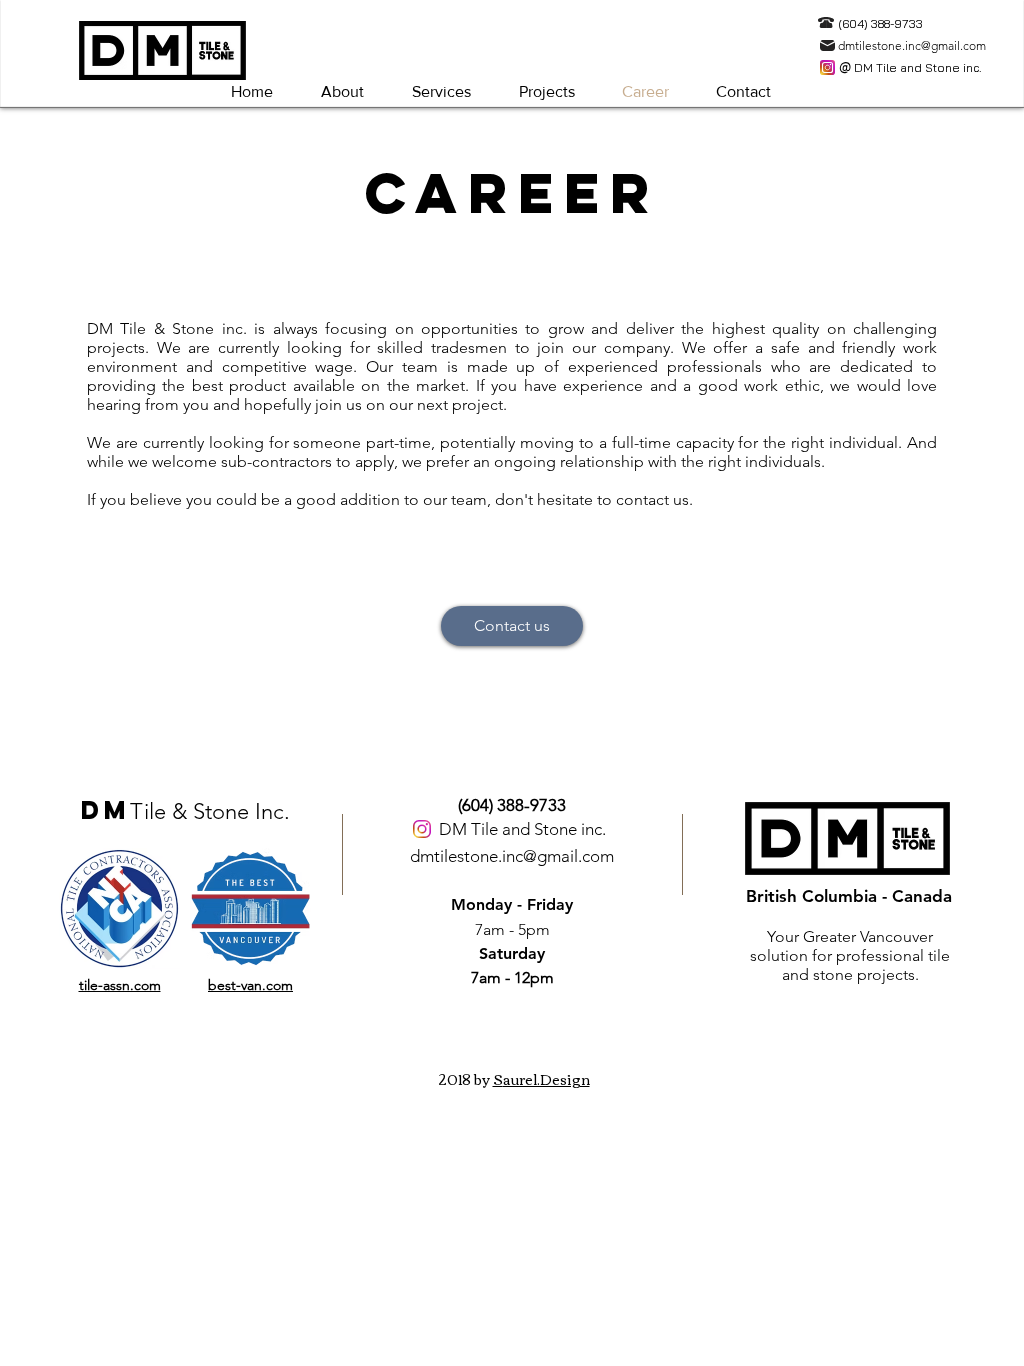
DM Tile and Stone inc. (522, 829)
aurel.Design (546, 1079)
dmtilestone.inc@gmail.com (512, 856)
